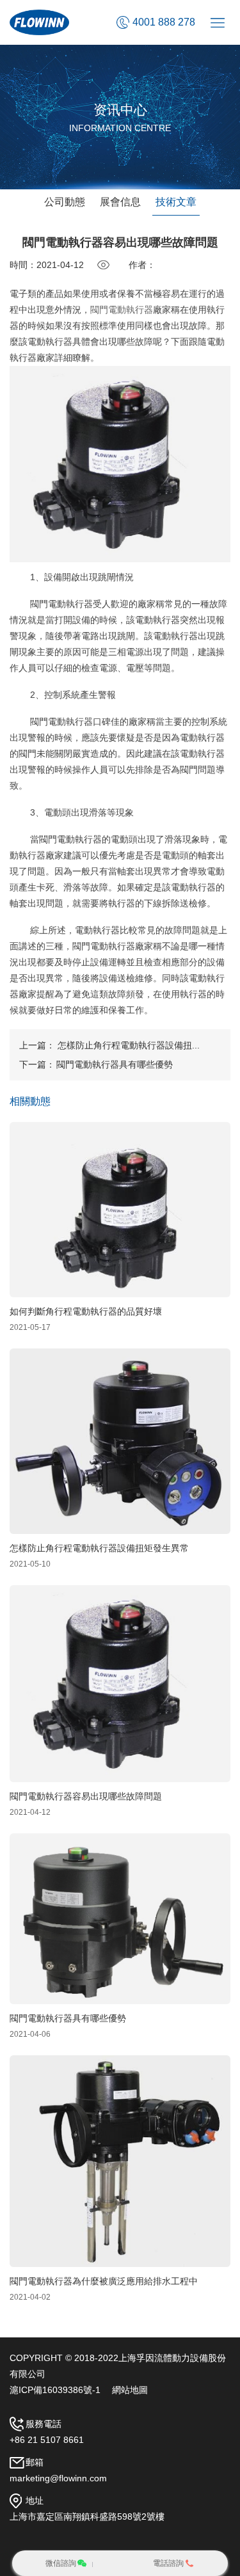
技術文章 (176, 202)
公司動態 (65, 202)
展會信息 (120, 202)
